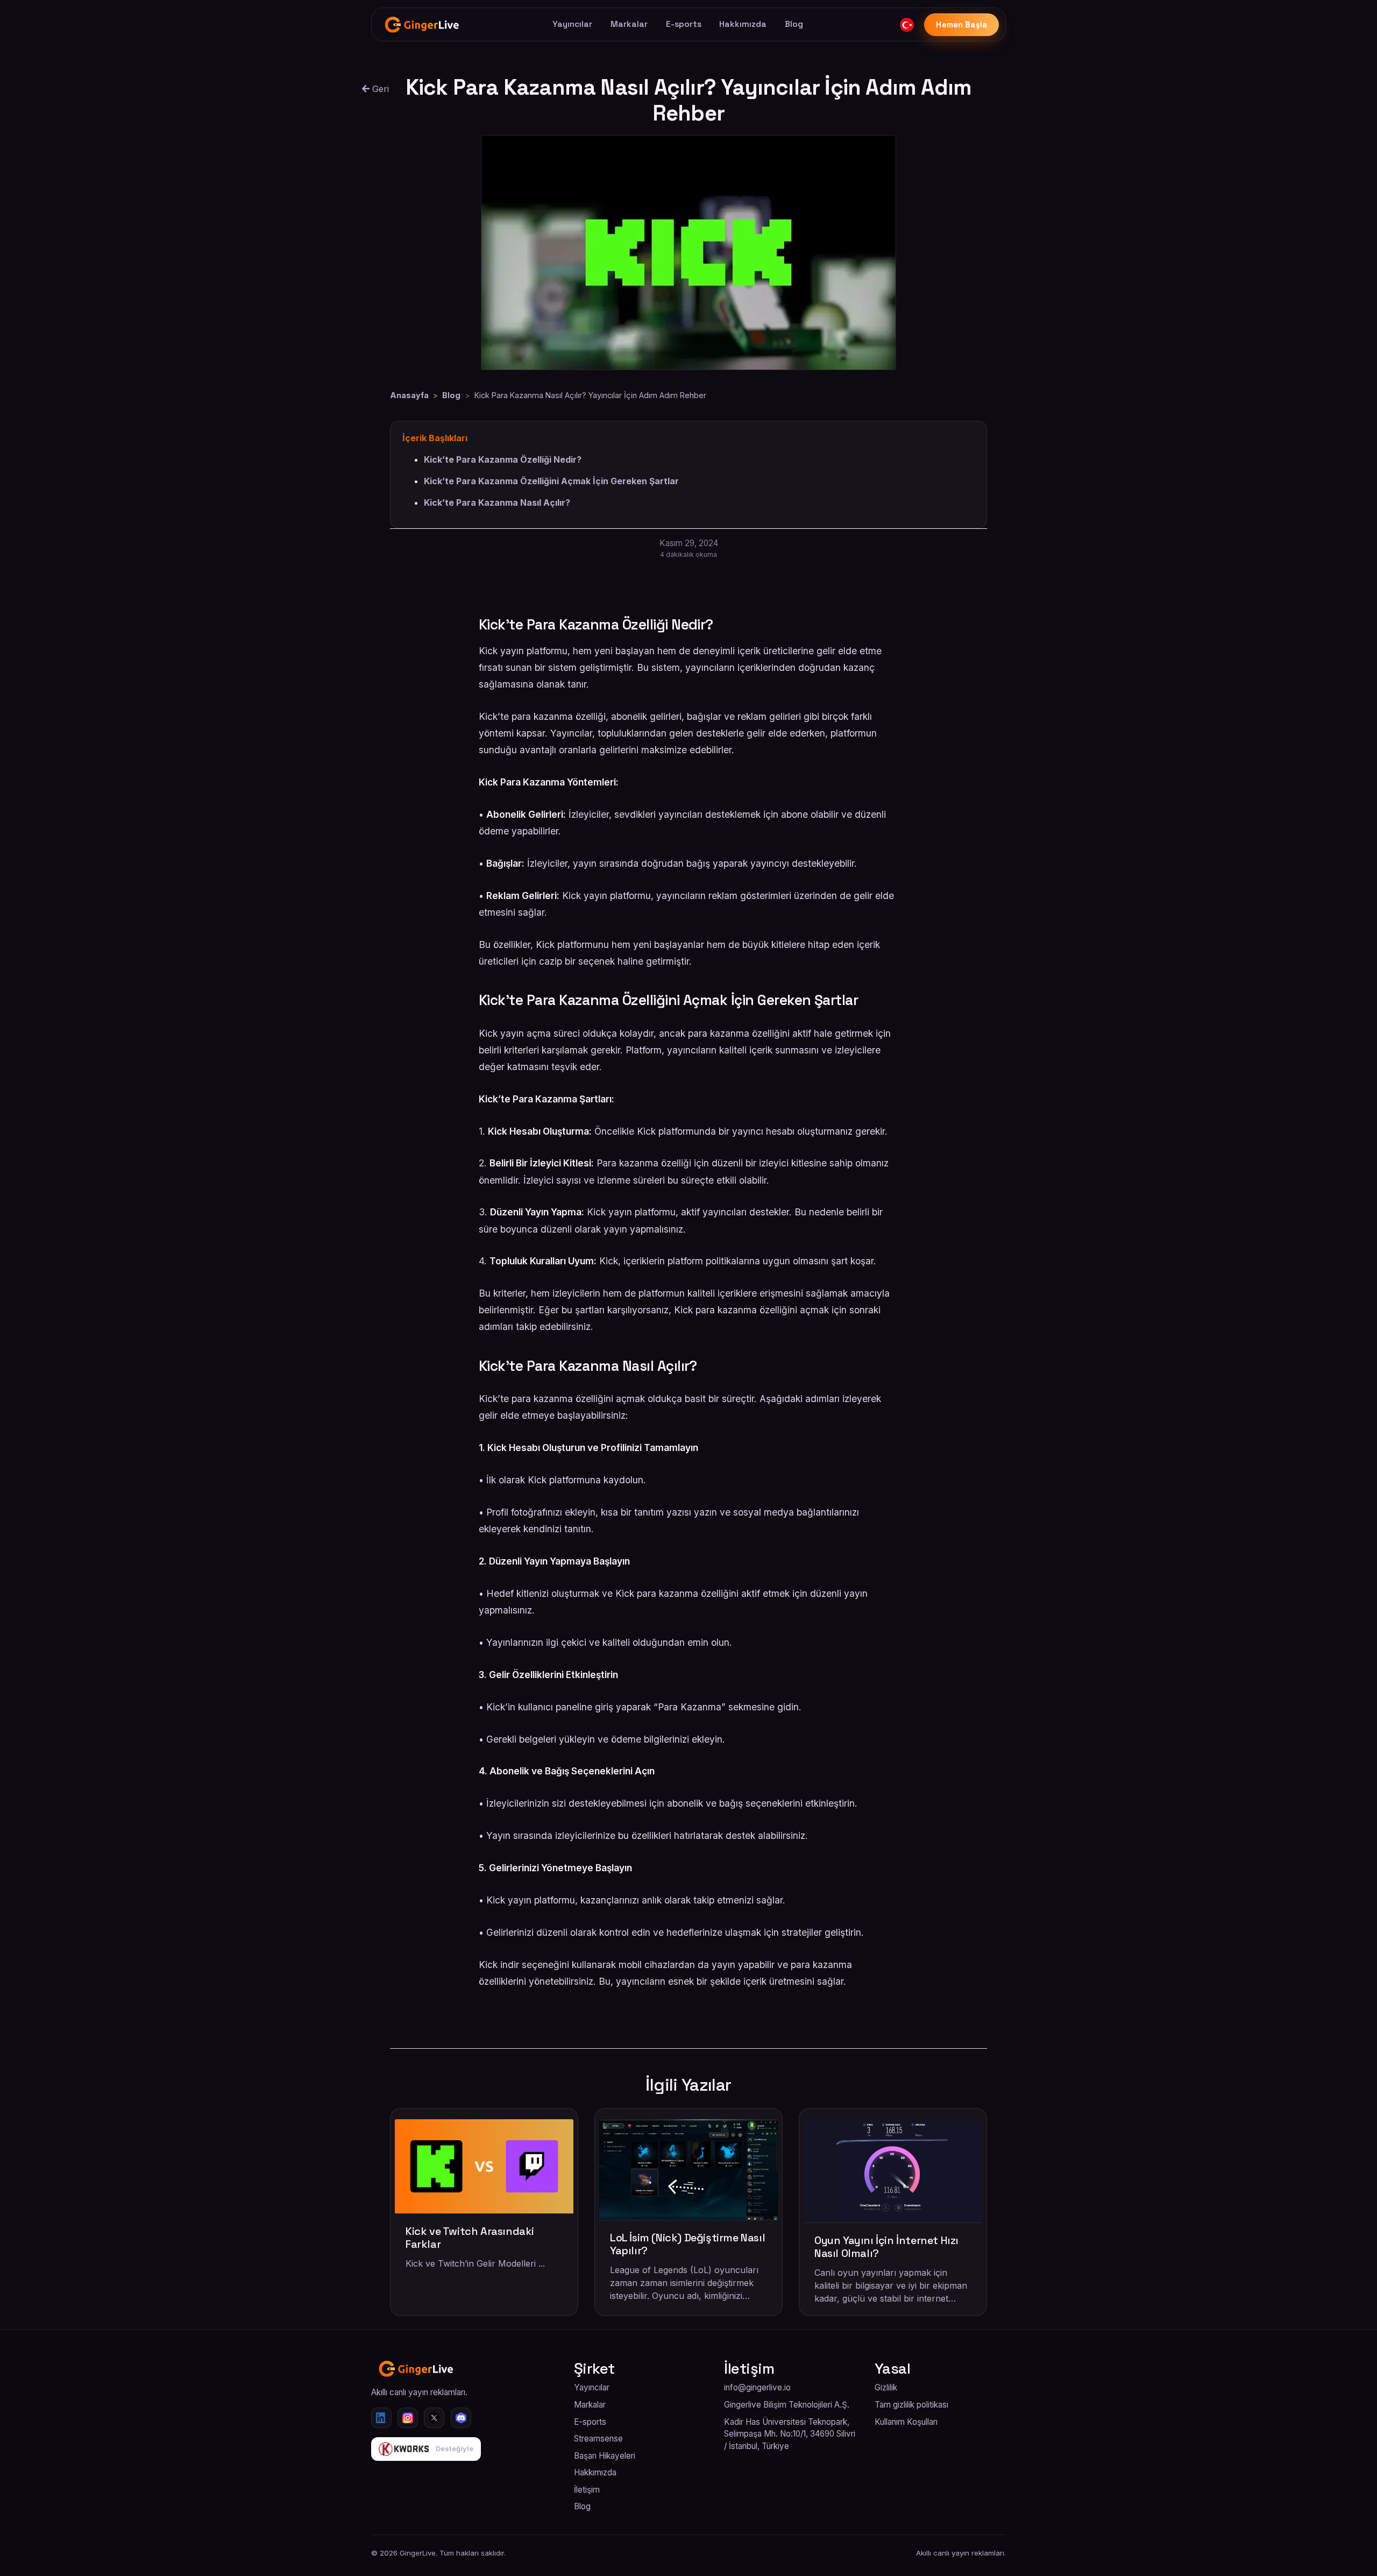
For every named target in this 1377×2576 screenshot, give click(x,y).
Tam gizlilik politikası (911, 2405)
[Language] (907, 25)
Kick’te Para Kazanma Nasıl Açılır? (497, 503)
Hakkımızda (743, 24)
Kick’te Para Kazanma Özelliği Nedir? (503, 459)
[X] (434, 2418)
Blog (794, 24)
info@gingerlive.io (757, 2387)
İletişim (587, 2490)
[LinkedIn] (381, 2418)
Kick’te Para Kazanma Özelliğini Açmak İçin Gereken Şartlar (551, 481)
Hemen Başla (962, 25)
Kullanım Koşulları (906, 2422)
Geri (379, 89)
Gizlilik (886, 2387)
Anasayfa (409, 395)
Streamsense (598, 2439)
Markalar (629, 24)
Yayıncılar (572, 24)
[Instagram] (408, 2418)
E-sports (684, 24)
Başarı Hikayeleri (605, 2456)
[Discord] (461, 2418)
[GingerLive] (423, 25)
